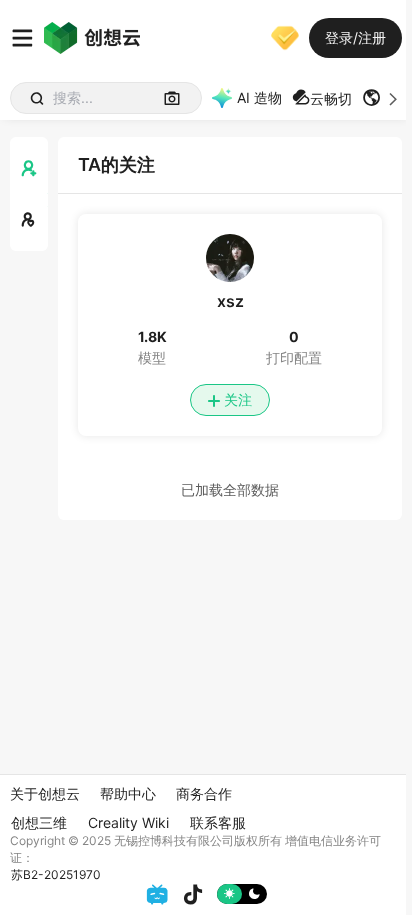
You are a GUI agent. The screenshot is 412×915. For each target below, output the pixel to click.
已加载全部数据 (230, 489)
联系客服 (218, 822)
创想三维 (39, 822)
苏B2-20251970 (56, 874)
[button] (382, 98)
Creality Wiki (128, 822)
